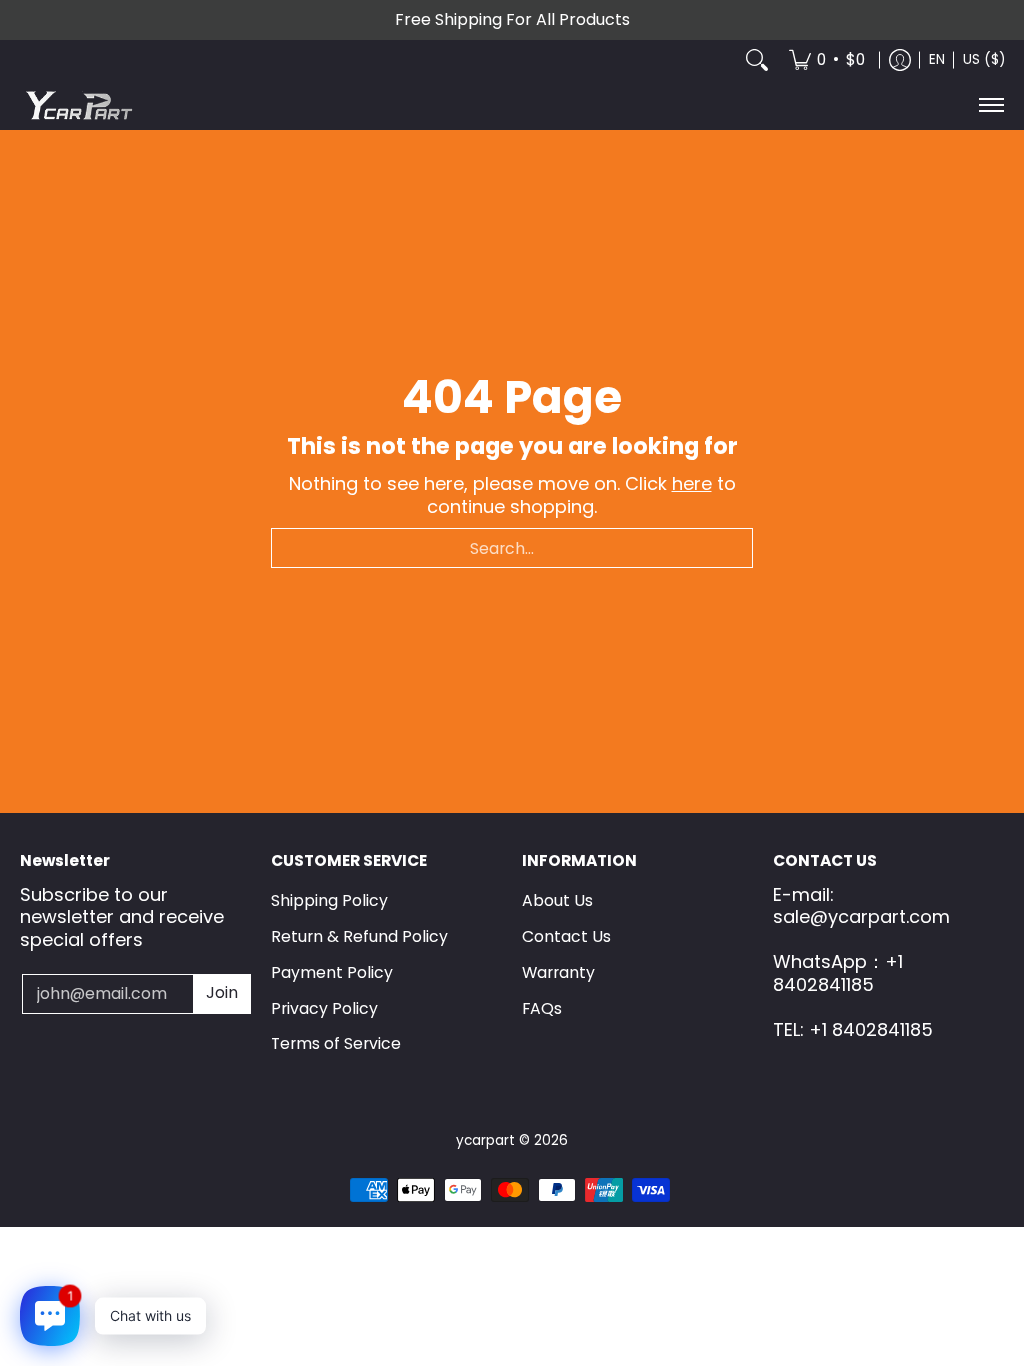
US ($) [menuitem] (984, 59)
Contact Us (566, 936)
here (692, 483)
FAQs (542, 1008)
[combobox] (512, 548)
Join (222, 992)
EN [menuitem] (937, 59)
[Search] (757, 60)
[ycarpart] (80, 105)
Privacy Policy (324, 1008)
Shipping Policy (329, 900)
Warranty (558, 972)
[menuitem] (827, 60)
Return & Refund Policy (359, 936)
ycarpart (485, 1140)
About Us (557, 900)
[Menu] (990, 105)
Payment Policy (332, 972)
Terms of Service (336, 1043)
